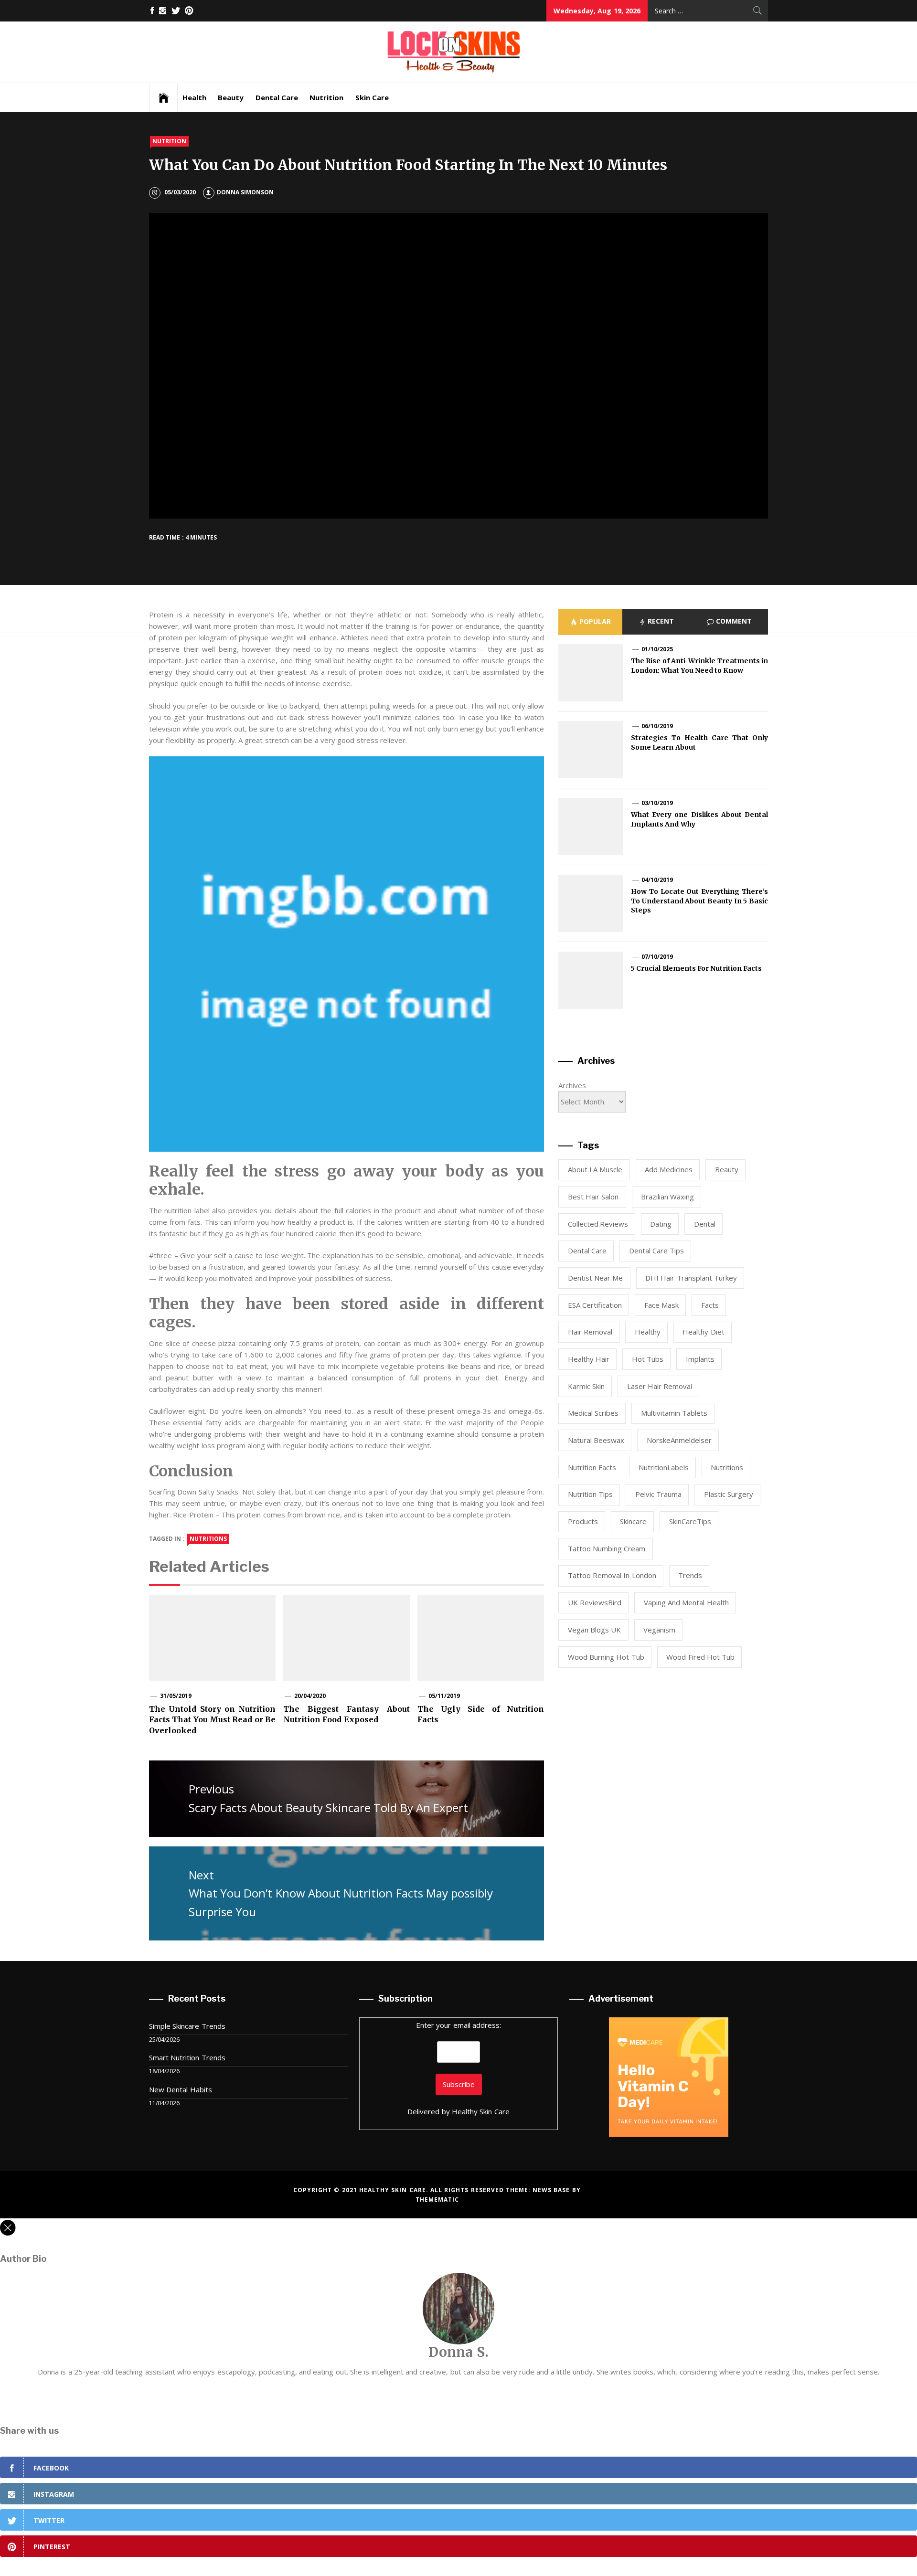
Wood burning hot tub (606, 1657)
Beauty (231, 97)
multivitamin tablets (674, 1413)
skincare (633, 1521)
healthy (648, 1332)
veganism (659, 1630)
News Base (552, 2190)
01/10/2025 (657, 649)
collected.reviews (598, 1224)
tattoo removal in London (612, 1575)
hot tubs (648, 1359)
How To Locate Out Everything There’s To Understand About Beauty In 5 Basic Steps (699, 901)
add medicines (669, 1169)
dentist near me (596, 1278)
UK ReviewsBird (595, 1602)
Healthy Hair (589, 1359)
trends (690, 1575)
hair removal (590, 1332)
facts (710, 1305)
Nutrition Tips (590, 1494)
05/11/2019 (444, 1696)
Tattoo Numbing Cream (607, 1548)
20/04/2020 (310, 1696)
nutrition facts (592, 1467)
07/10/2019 (657, 957)
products (583, 1521)
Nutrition (326, 97)
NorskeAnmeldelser (679, 1440)
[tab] (590, 622)
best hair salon (593, 1197)
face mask (661, 1305)
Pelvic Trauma (658, 1494)
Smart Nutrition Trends (187, 2057)
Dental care (587, 1251)
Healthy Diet (703, 1332)
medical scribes (593, 1413)
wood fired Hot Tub (700, 1657)
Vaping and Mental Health (686, 1602)
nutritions (208, 1539)
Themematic (437, 2200)
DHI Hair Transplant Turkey (691, 1278)
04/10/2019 (657, 880)
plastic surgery (729, 1494)
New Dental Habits (181, 2089)
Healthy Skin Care (481, 2111)
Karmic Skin (586, 1386)
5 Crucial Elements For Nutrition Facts (697, 968)
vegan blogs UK (595, 1630)
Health (194, 97)
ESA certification (595, 1305)
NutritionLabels (664, 1467)
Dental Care (277, 97)
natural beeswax (596, 1440)
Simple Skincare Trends (187, 2026)
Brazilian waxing (667, 1197)
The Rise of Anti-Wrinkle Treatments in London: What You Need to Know (699, 666)
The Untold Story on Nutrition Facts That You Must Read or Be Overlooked (212, 1720)
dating (661, 1224)
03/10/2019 (657, 803)
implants (700, 1359)
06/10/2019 (657, 726)
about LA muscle (595, 1169)
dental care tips (657, 1251)
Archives (572, 1085)
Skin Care (372, 97)
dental (705, 1224)
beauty (727, 1169)
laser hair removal (660, 1386)
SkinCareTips (690, 1521)
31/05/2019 (176, 1696)
